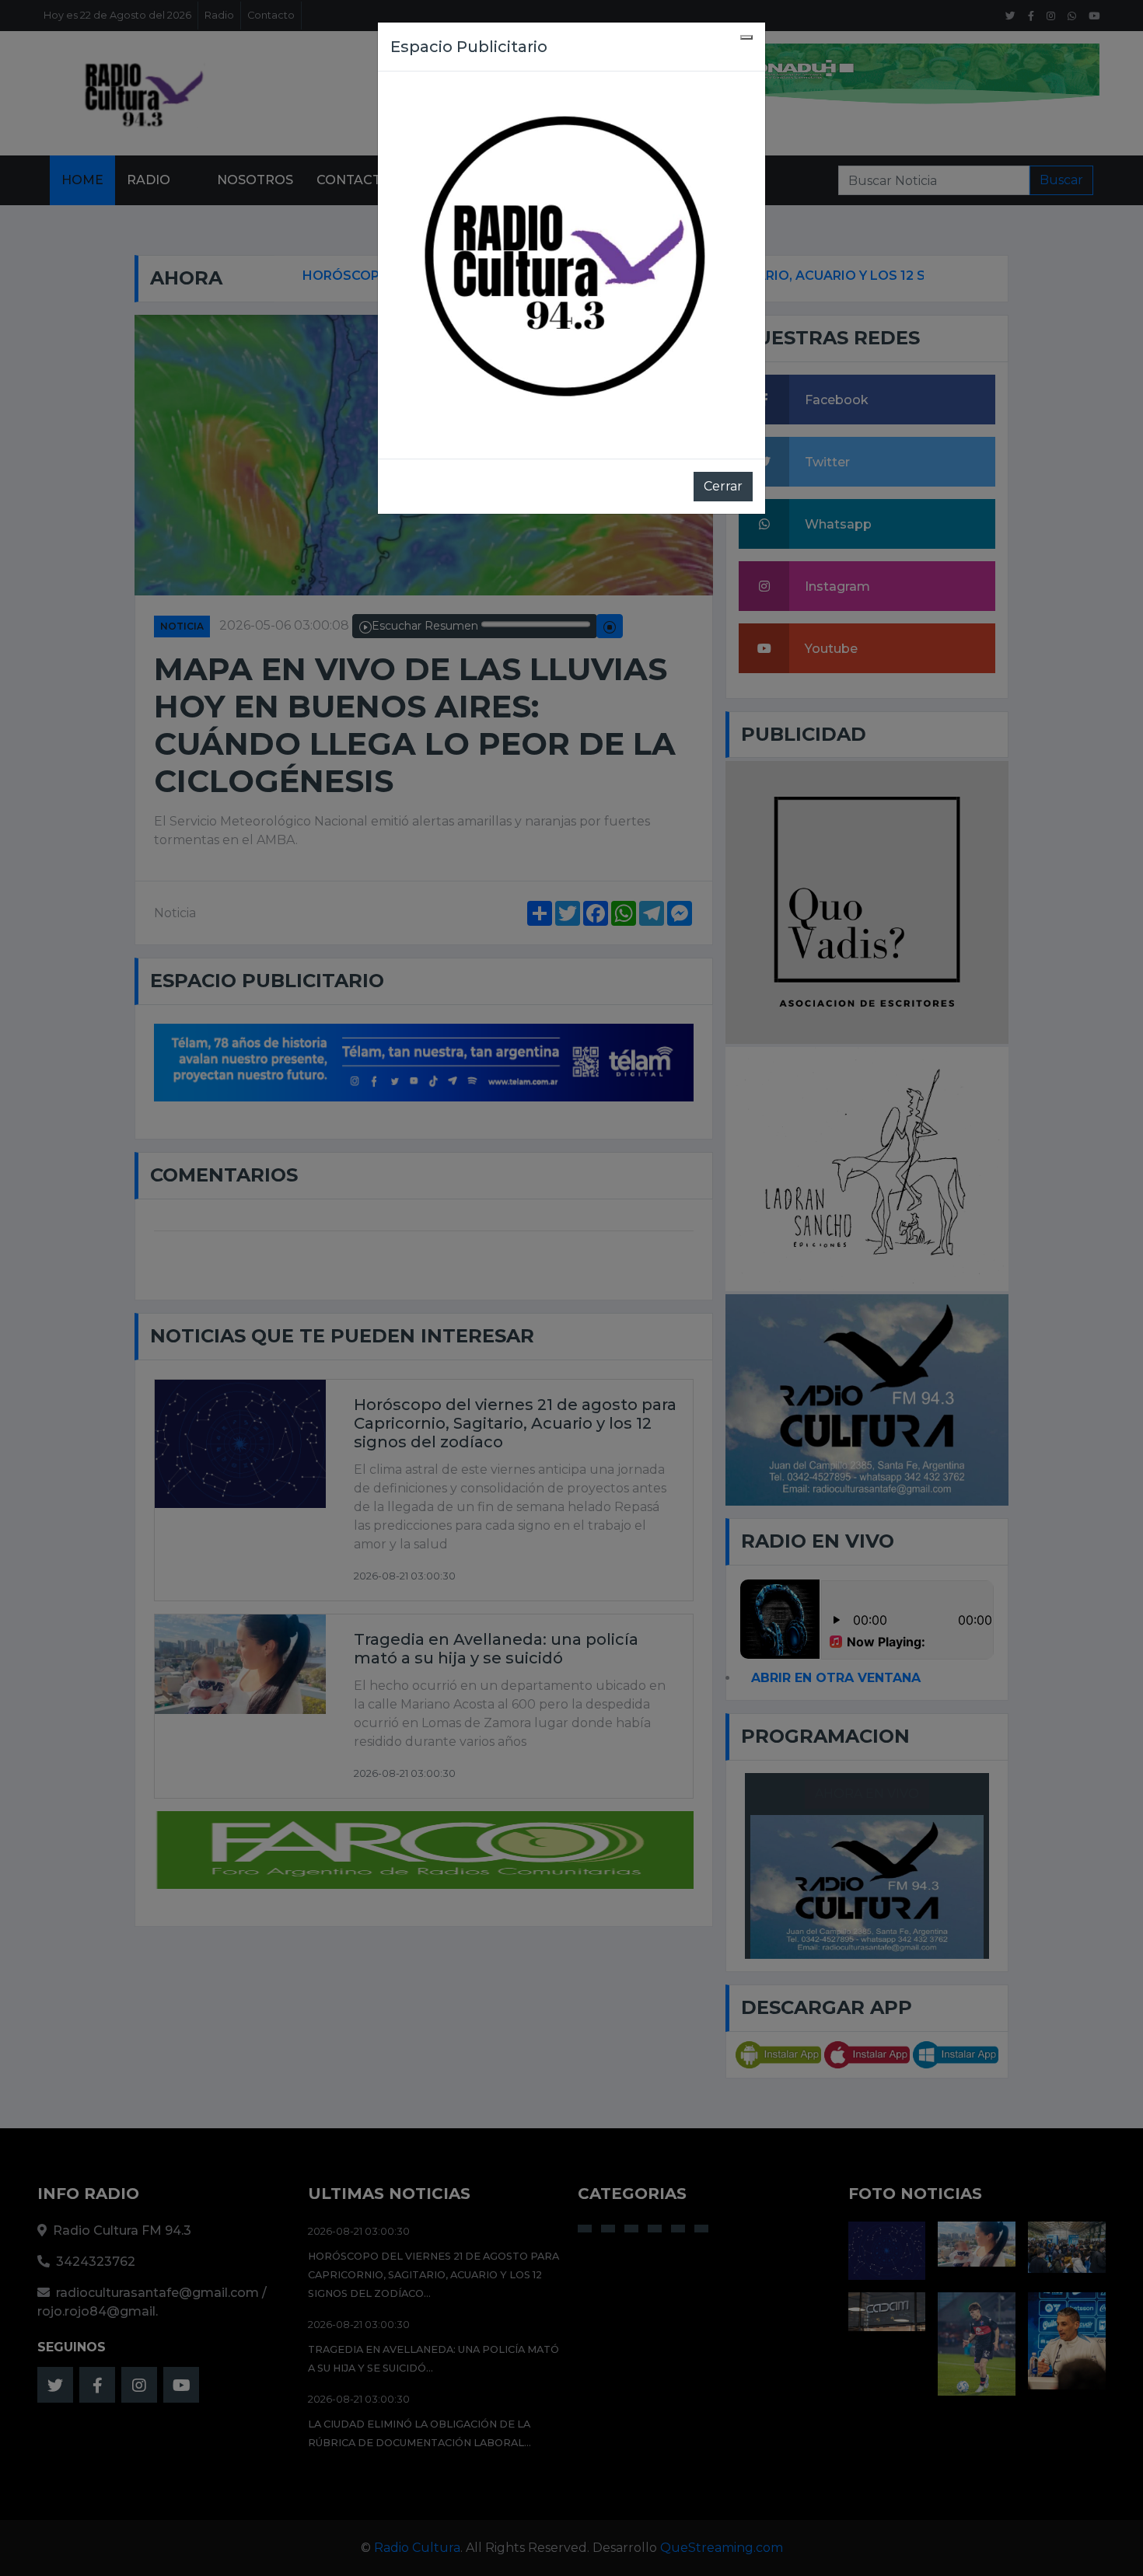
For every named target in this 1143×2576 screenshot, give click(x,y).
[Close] (746, 37)
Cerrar (723, 486)
